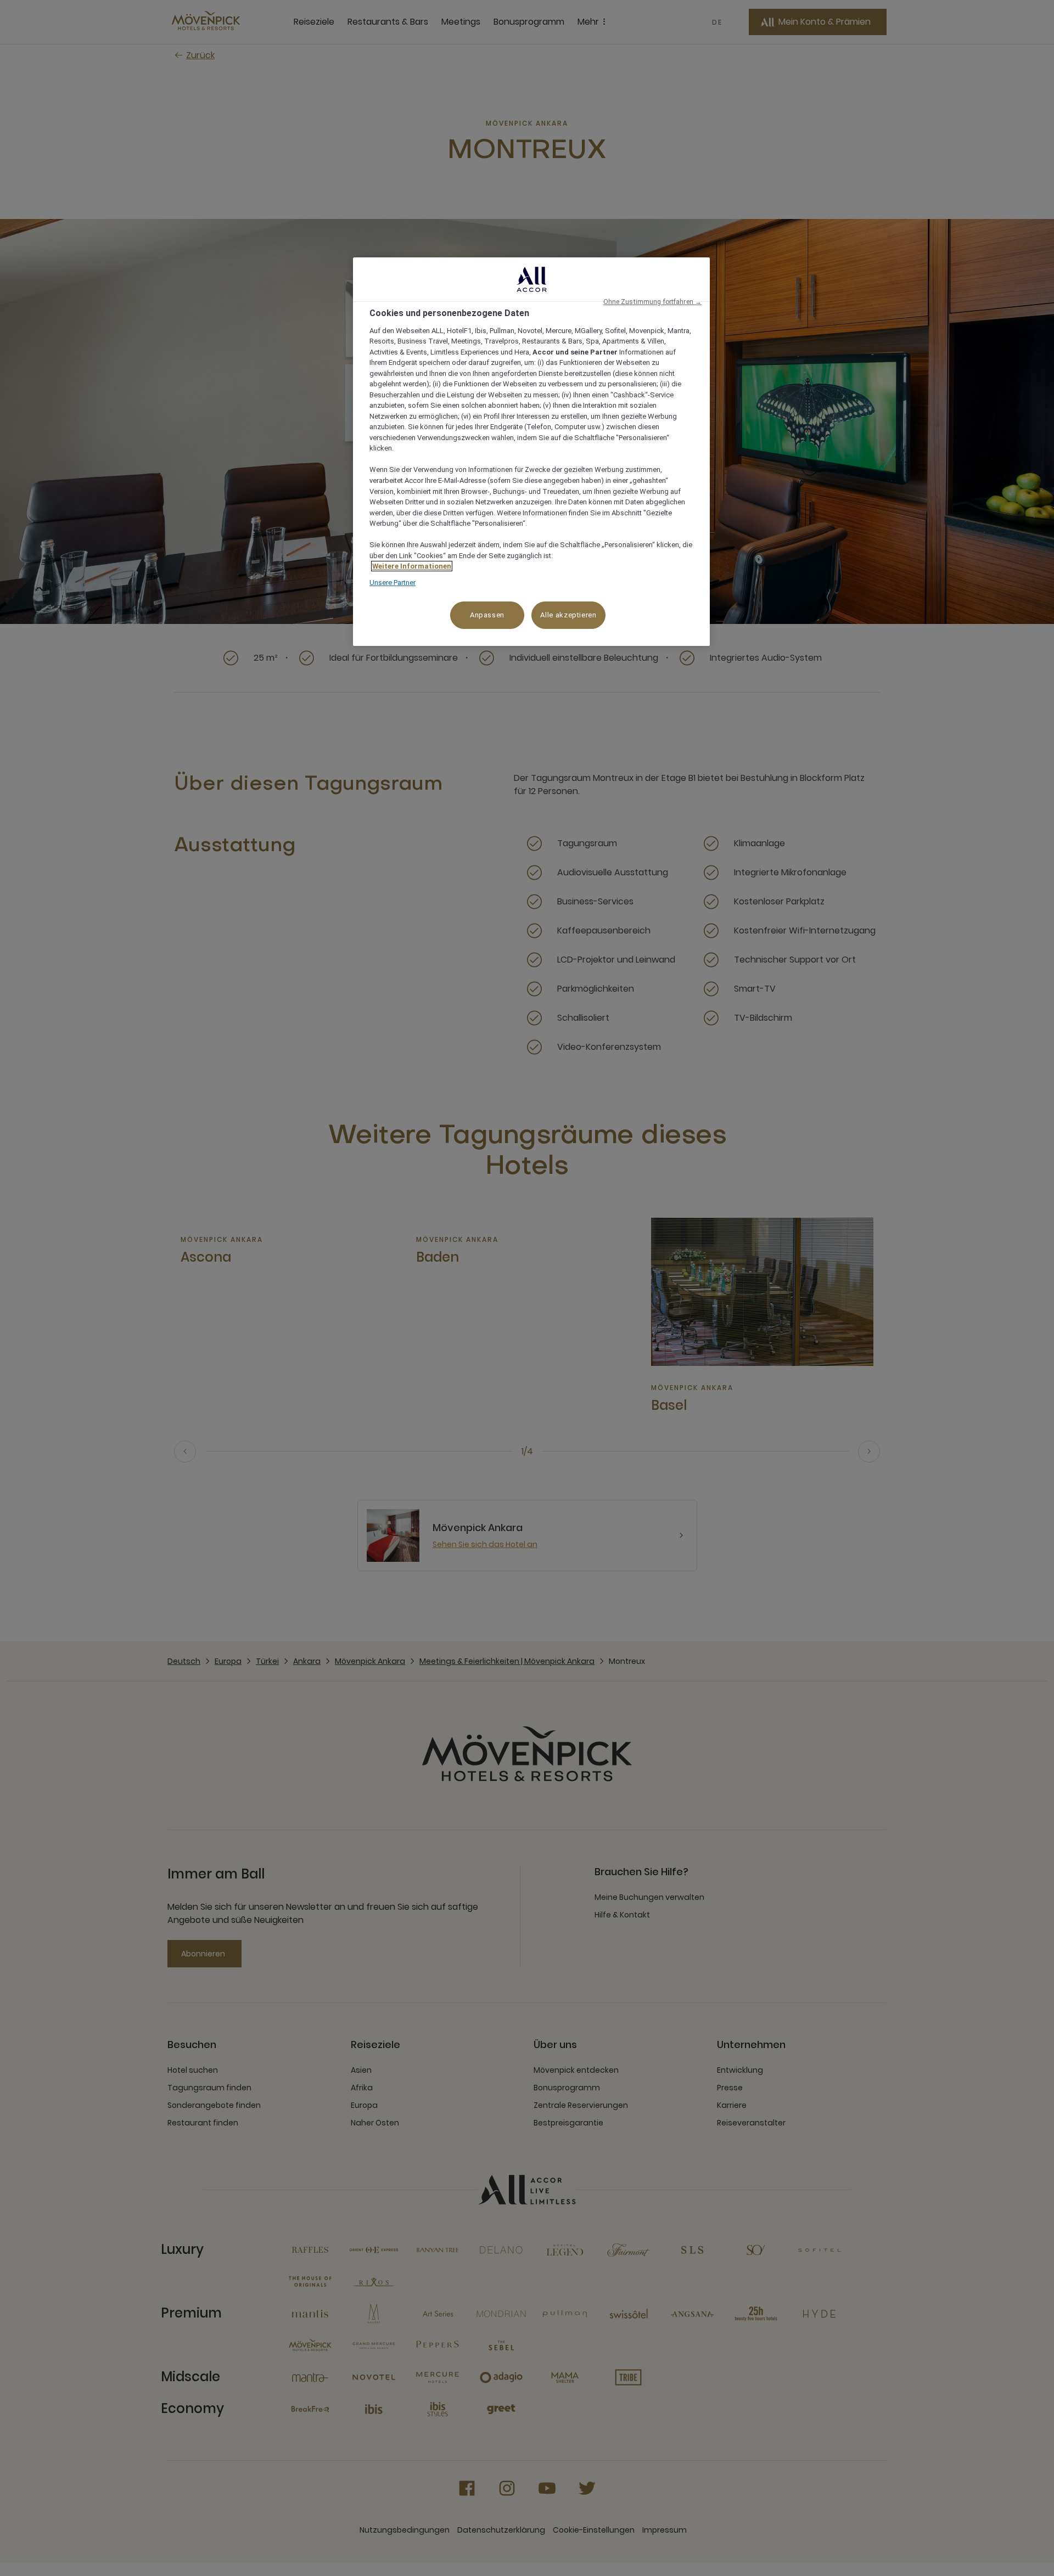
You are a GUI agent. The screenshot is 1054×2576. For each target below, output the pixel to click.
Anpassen (487, 615)
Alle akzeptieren (568, 615)
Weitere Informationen (412, 566)
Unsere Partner (393, 583)
